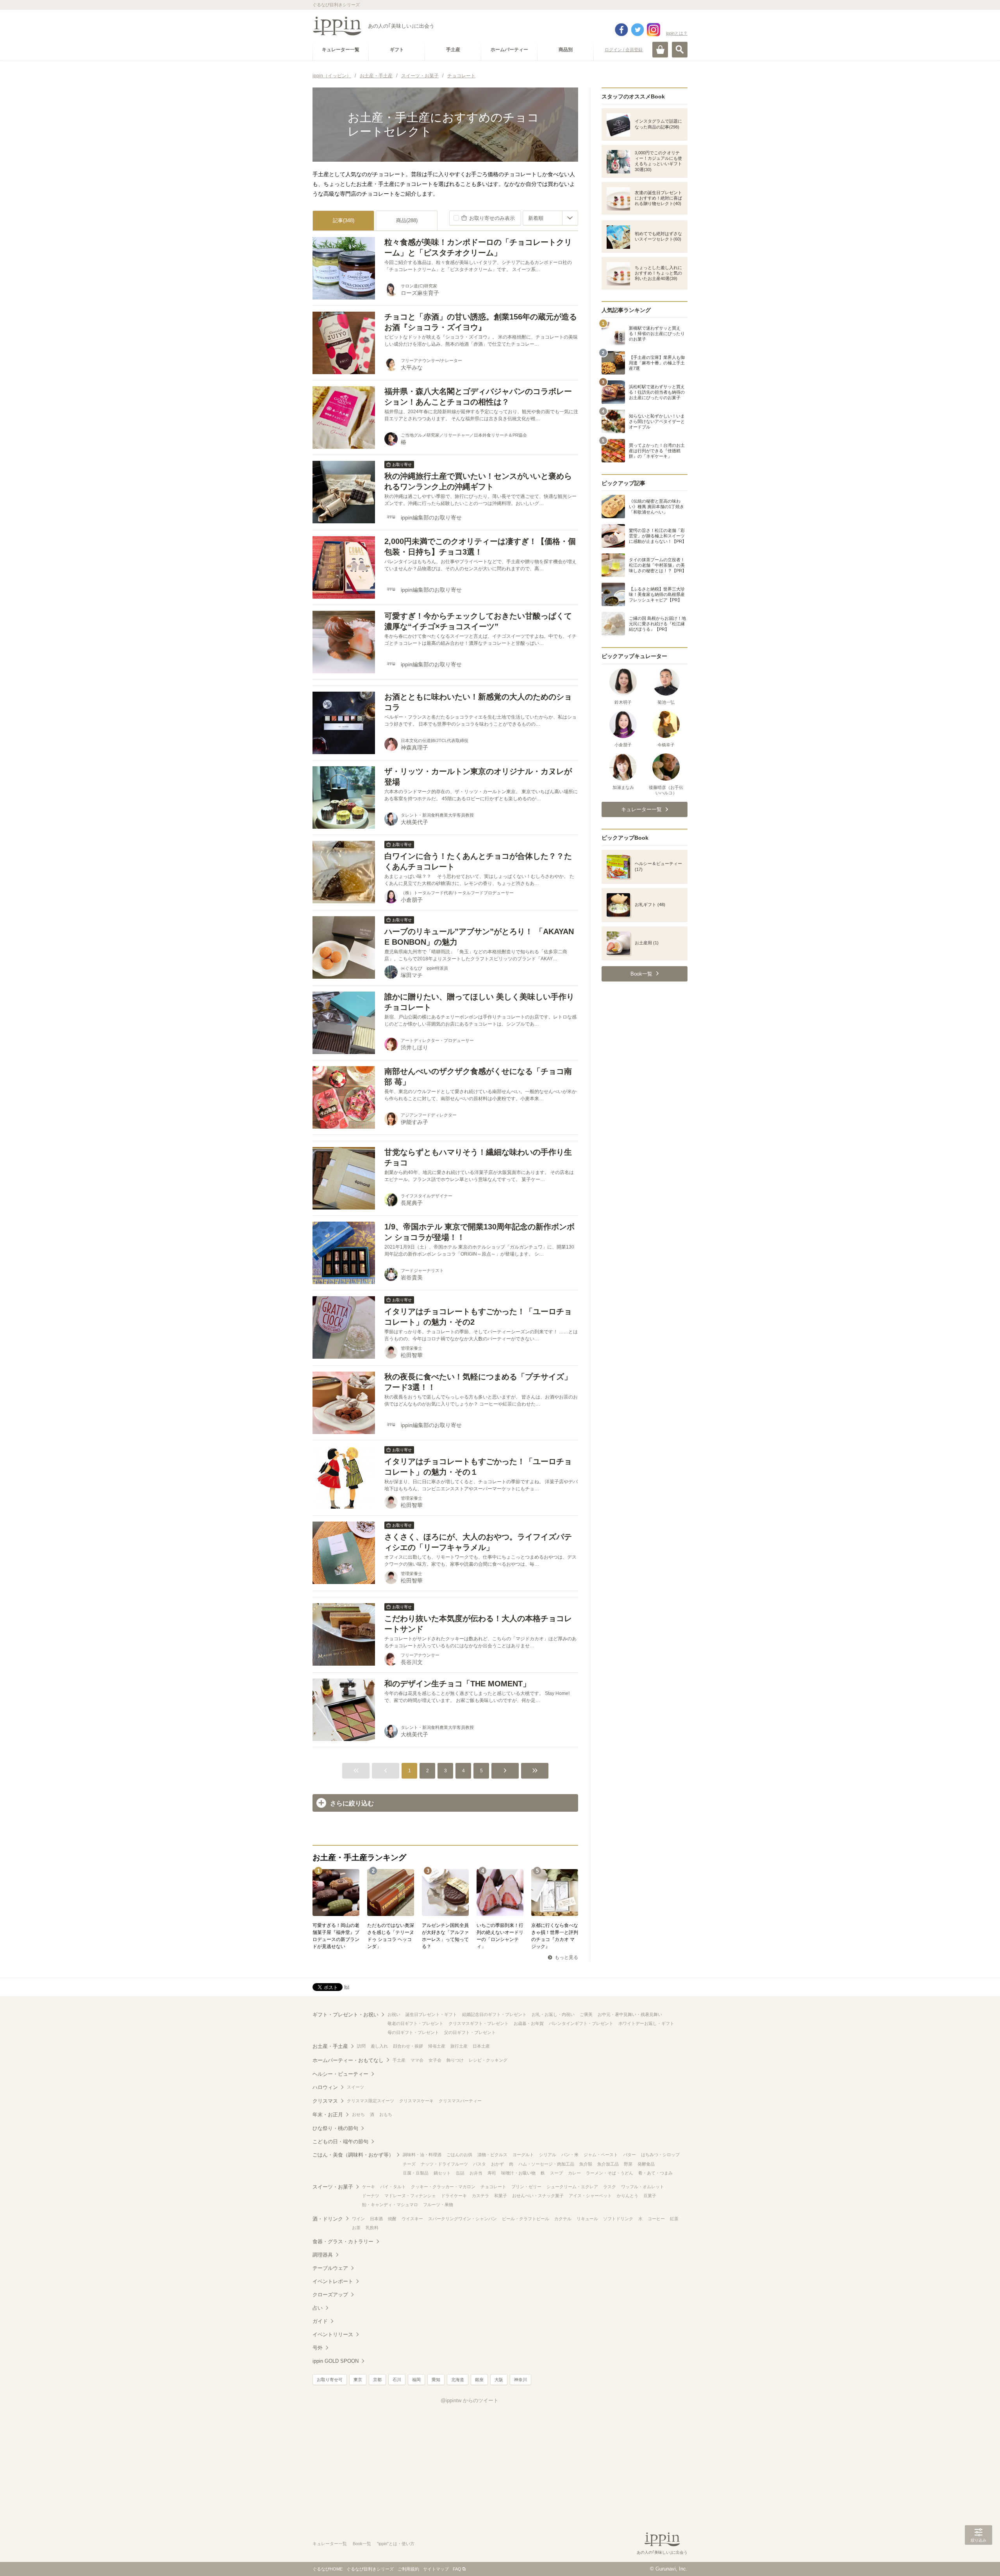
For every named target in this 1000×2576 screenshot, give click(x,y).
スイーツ (355, 2087)
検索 (680, 50)
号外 (318, 2348)
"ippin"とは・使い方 (396, 2544)
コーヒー (656, 2219)
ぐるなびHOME (328, 2569)
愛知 (436, 2380)
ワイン (358, 2219)
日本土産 (481, 2046)
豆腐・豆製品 (416, 2173)
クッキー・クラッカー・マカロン (443, 2187)
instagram (654, 30)
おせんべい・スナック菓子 (538, 2196)
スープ (556, 2173)
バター (629, 2155)
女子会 (435, 2060)
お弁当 (476, 2173)
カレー (574, 2173)
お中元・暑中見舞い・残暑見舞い (630, 2014)
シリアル (548, 2155)
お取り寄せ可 (330, 2380)
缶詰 (460, 2173)
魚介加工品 (608, 2164)
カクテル (563, 2219)
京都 (377, 2380)
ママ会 (417, 2060)
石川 (397, 2380)
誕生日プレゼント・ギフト (431, 2014)
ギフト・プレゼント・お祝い (346, 2015)
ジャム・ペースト (601, 2155)
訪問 (361, 2046)
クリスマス (325, 2101)
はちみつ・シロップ (660, 2155)
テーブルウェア (330, 2268)
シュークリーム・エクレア (572, 2187)
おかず (497, 2164)
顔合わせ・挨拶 (408, 2046)
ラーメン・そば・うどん (610, 2173)
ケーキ (369, 2187)
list (347, 1987)
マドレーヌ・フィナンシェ (410, 2196)
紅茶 (674, 2219)
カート (660, 50)
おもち (386, 2114)
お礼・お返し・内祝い (553, 2014)
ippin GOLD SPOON (336, 2361)
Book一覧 (362, 2544)
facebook (621, 30)
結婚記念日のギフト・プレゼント (494, 2014)
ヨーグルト (523, 2155)
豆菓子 (650, 2196)
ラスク (610, 2187)
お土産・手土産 (330, 2046)
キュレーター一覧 (330, 2544)
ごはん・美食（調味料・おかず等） (353, 2155)
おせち (358, 2114)
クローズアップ (330, 2295)
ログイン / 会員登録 (624, 50)
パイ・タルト (393, 2187)
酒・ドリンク (328, 2219)
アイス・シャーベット (590, 2196)
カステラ (480, 2196)
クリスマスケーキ (416, 2101)
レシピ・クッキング (488, 2060)
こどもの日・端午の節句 (340, 2142)
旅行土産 (459, 2046)
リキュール (587, 2219)
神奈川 (521, 2380)
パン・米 (570, 2155)
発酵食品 (646, 2164)
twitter (637, 30)
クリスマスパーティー (460, 2101)
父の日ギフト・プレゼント (470, 2032)
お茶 (356, 2228)
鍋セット (442, 2173)
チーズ (409, 2164)
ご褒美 (586, 2014)
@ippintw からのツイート (470, 2400)
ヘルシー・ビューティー (340, 2074)
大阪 (499, 2380)
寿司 (492, 2173)
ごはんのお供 (459, 2155)
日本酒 (376, 2219)
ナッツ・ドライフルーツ (444, 2164)
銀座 (479, 2380)
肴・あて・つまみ (655, 2173)
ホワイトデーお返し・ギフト (646, 2023)
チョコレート (493, 2187)
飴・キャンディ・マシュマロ (390, 2205)
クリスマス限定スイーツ (371, 2101)
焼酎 (392, 2219)
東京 (358, 2380)
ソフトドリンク (618, 2219)
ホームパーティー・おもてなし (348, 2060)
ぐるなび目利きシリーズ (370, 2569)
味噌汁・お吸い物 (518, 2173)
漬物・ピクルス (492, 2155)
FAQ (457, 2569)
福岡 (416, 2380)
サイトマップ (436, 2569)
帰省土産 (437, 2046)
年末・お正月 (328, 2115)
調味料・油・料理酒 (422, 2155)
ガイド (320, 2321)
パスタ (479, 2164)
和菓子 (501, 2196)
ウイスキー (412, 2219)
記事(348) (344, 220)
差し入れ (379, 2046)
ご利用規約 (408, 2569)
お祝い (394, 2014)
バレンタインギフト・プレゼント (581, 2023)
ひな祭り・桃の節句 (335, 2128)
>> (535, 1771)
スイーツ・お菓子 (333, 2187)
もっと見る (566, 1957)
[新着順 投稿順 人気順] (550, 218)
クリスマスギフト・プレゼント (479, 2023)
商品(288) (407, 220)
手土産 (399, 2060)
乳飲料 (372, 2228)
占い (318, 2308)
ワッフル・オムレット (643, 2187)
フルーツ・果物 (438, 2205)
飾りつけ (455, 2060)
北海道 (458, 2380)
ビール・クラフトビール (526, 2219)
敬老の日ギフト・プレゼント (415, 2023)
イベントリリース (333, 2334)
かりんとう (628, 2196)
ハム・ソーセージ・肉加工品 (546, 2164)
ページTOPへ (979, 2558)
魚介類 (586, 2164)
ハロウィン (325, 2087)
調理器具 (323, 2255)
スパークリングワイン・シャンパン (462, 2219)
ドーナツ (371, 2196)
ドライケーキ (454, 2196)
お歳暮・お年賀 (529, 2023)
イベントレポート (333, 2281)
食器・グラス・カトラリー (343, 2242)
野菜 (628, 2164)
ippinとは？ (677, 33)
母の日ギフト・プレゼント (413, 2032)
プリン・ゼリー (526, 2187)
